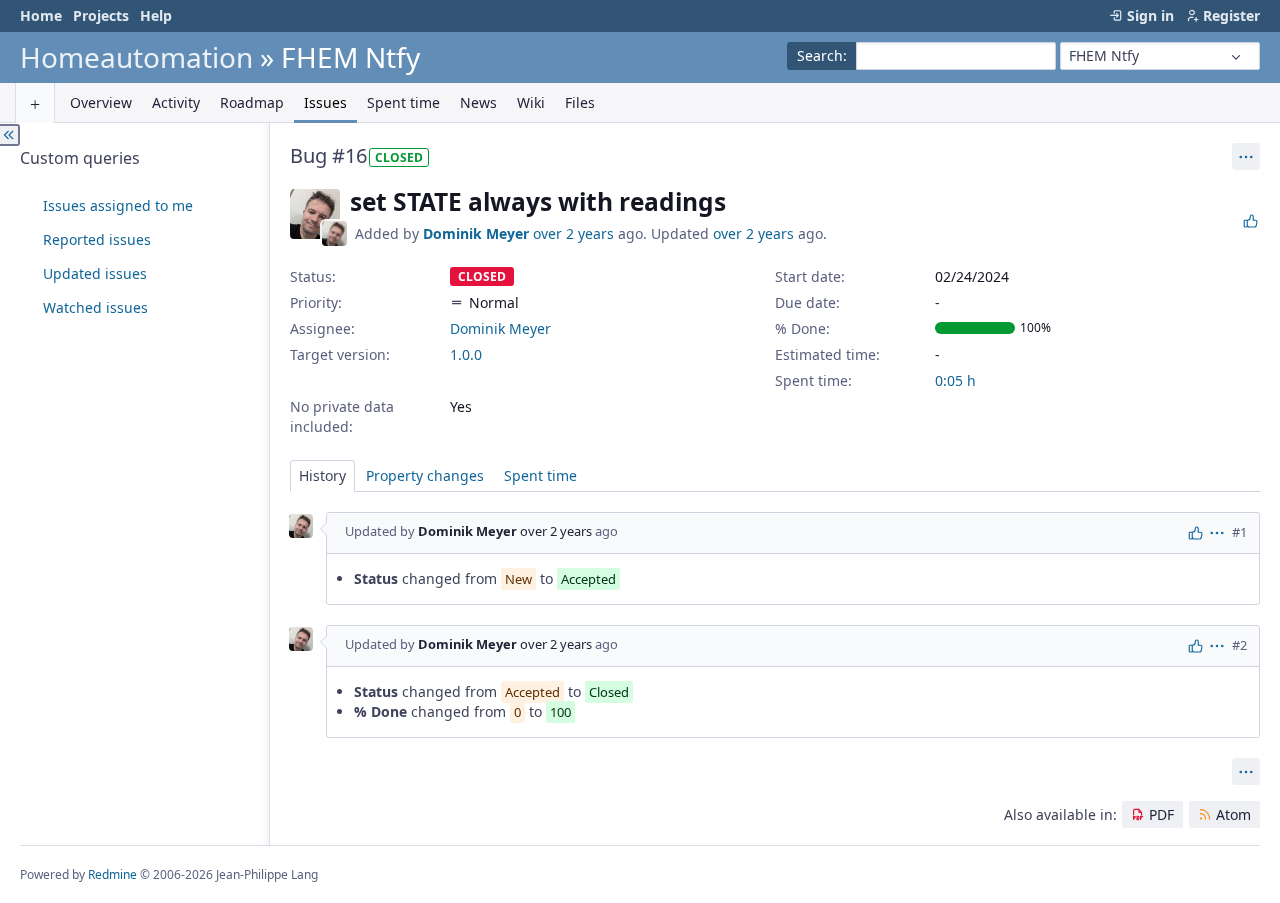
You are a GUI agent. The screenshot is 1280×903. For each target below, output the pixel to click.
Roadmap (252, 102)
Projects (101, 15)
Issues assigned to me (118, 205)
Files (580, 102)
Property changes (425, 475)
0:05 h (955, 380)
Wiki (531, 102)
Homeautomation (136, 57)
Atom (1233, 814)
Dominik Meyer (476, 233)
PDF (1161, 814)
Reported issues (97, 239)
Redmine (112, 874)
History (322, 475)
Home (41, 15)
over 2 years (573, 233)
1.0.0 (466, 354)
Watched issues (95, 307)
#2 (1239, 645)
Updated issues (95, 273)
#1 (1239, 532)
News (478, 102)
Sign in (1150, 15)
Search (820, 55)
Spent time (403, 102)
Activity (176, 102)
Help (156, 15)
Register (1231, 15)
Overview (101, 102)
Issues (325, 102)
